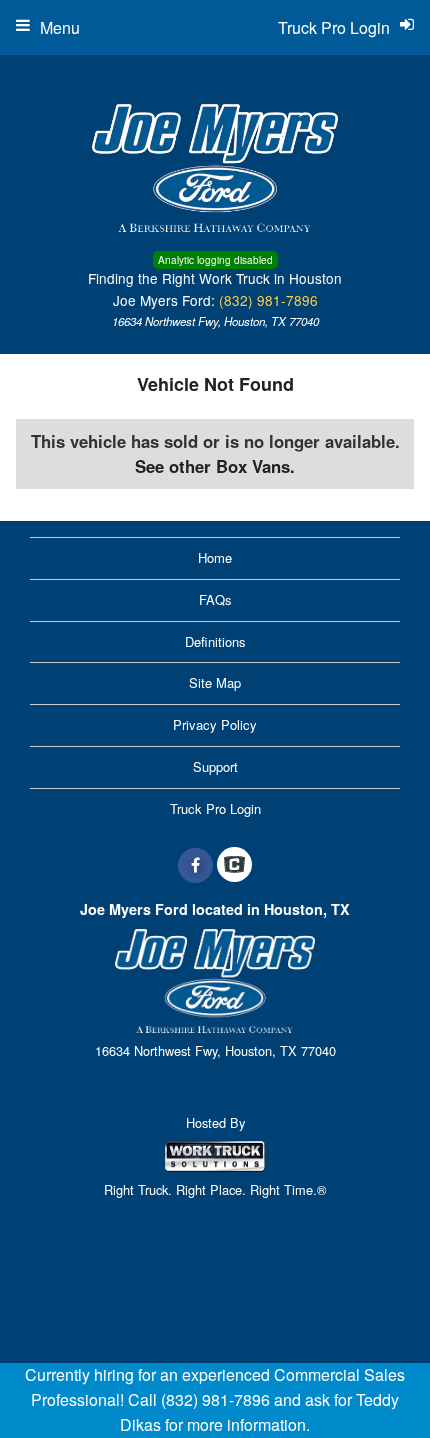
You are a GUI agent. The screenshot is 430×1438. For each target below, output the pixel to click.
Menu (60, 27)
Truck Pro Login (215, 808)
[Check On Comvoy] (234, 865)
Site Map (215, 682)
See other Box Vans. (215, 466)
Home (215, 557)
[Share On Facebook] (195, 865)
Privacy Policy (215, 724)
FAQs (215, 599)
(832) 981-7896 (268, 300)
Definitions (215, 641)
